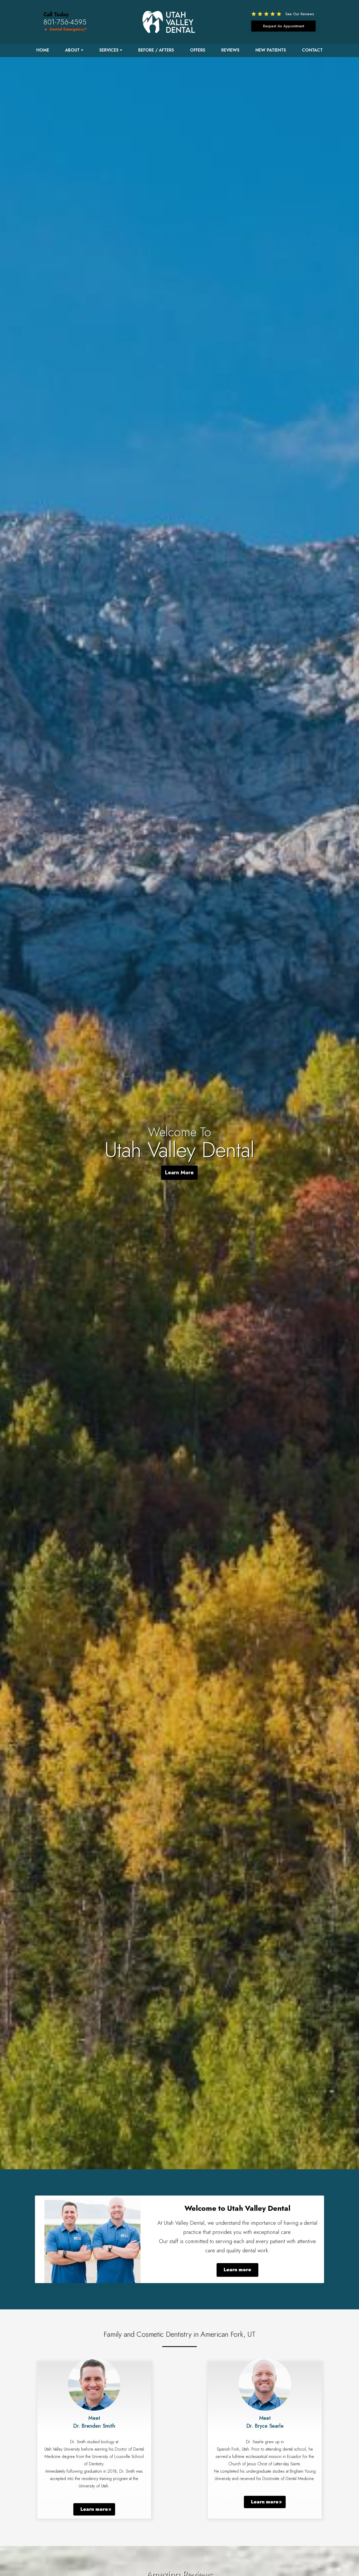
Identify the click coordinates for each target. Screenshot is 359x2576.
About (72, 50)
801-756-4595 (65, 22)
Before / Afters (156, 50)
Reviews (230, 50)
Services (109, 50)
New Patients (271, 50)
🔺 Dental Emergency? (65, 29)
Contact (312, 50)
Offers (198, 50)
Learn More (179, 1173)
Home (43, 50)
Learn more (237, 2270)
